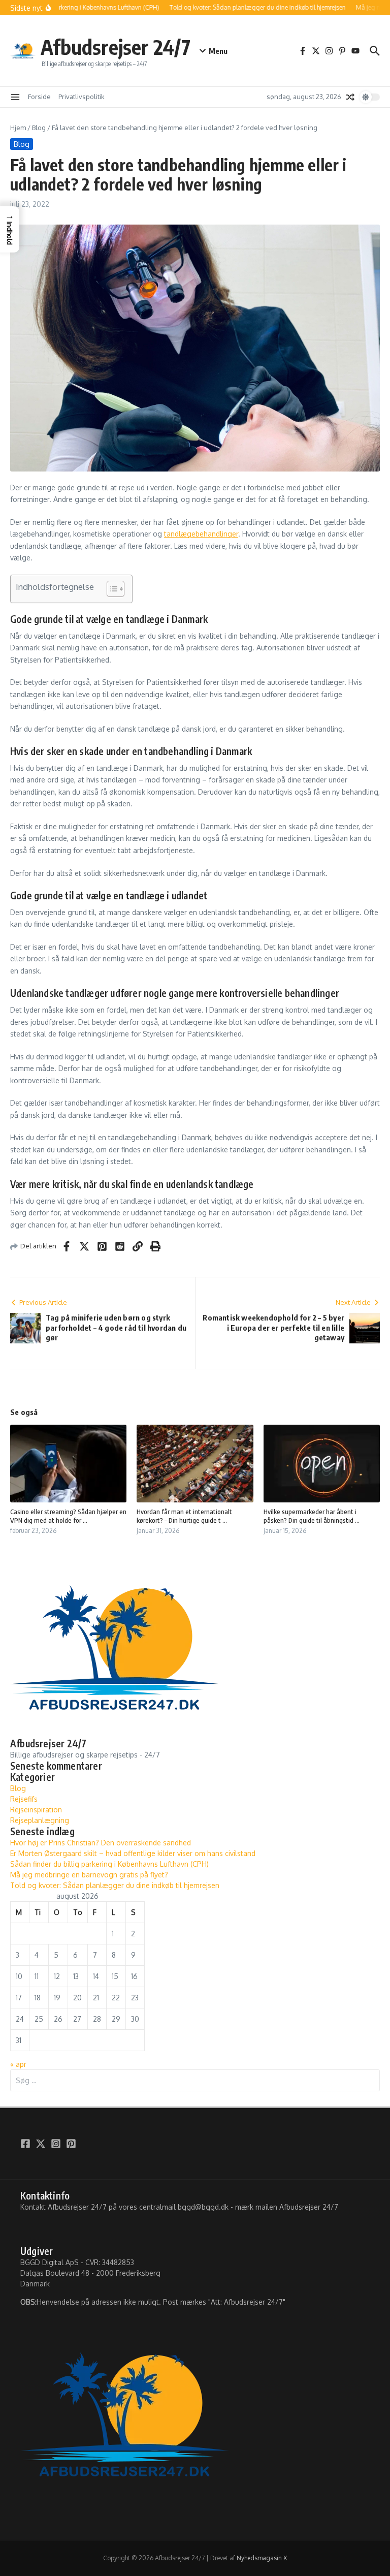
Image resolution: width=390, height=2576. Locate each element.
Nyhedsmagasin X (262, 2558)
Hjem (18, 128)
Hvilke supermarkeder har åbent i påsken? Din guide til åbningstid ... (312, 1516)
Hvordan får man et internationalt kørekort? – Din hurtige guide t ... (184, 1516)
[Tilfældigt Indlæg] (350, 97)
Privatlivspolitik (82, 97)
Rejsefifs (24, 1799)
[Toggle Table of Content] (110, 589)
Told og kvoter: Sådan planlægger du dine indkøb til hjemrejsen (115, 1885)
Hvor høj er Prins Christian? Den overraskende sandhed (101, 1843)
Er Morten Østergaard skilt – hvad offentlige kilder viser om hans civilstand (133, 1853)
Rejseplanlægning (40, 1820)
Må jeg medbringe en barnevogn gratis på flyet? (89, 1875)
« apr (18, 2064)
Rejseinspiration (36, 1810)
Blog (39, 128)
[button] (10, 229)
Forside (39, 97)
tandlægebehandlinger (201, 534)
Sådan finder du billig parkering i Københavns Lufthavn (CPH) (109, 1864)
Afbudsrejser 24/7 (116, 47)
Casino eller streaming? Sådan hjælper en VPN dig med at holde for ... (68, 1516)
